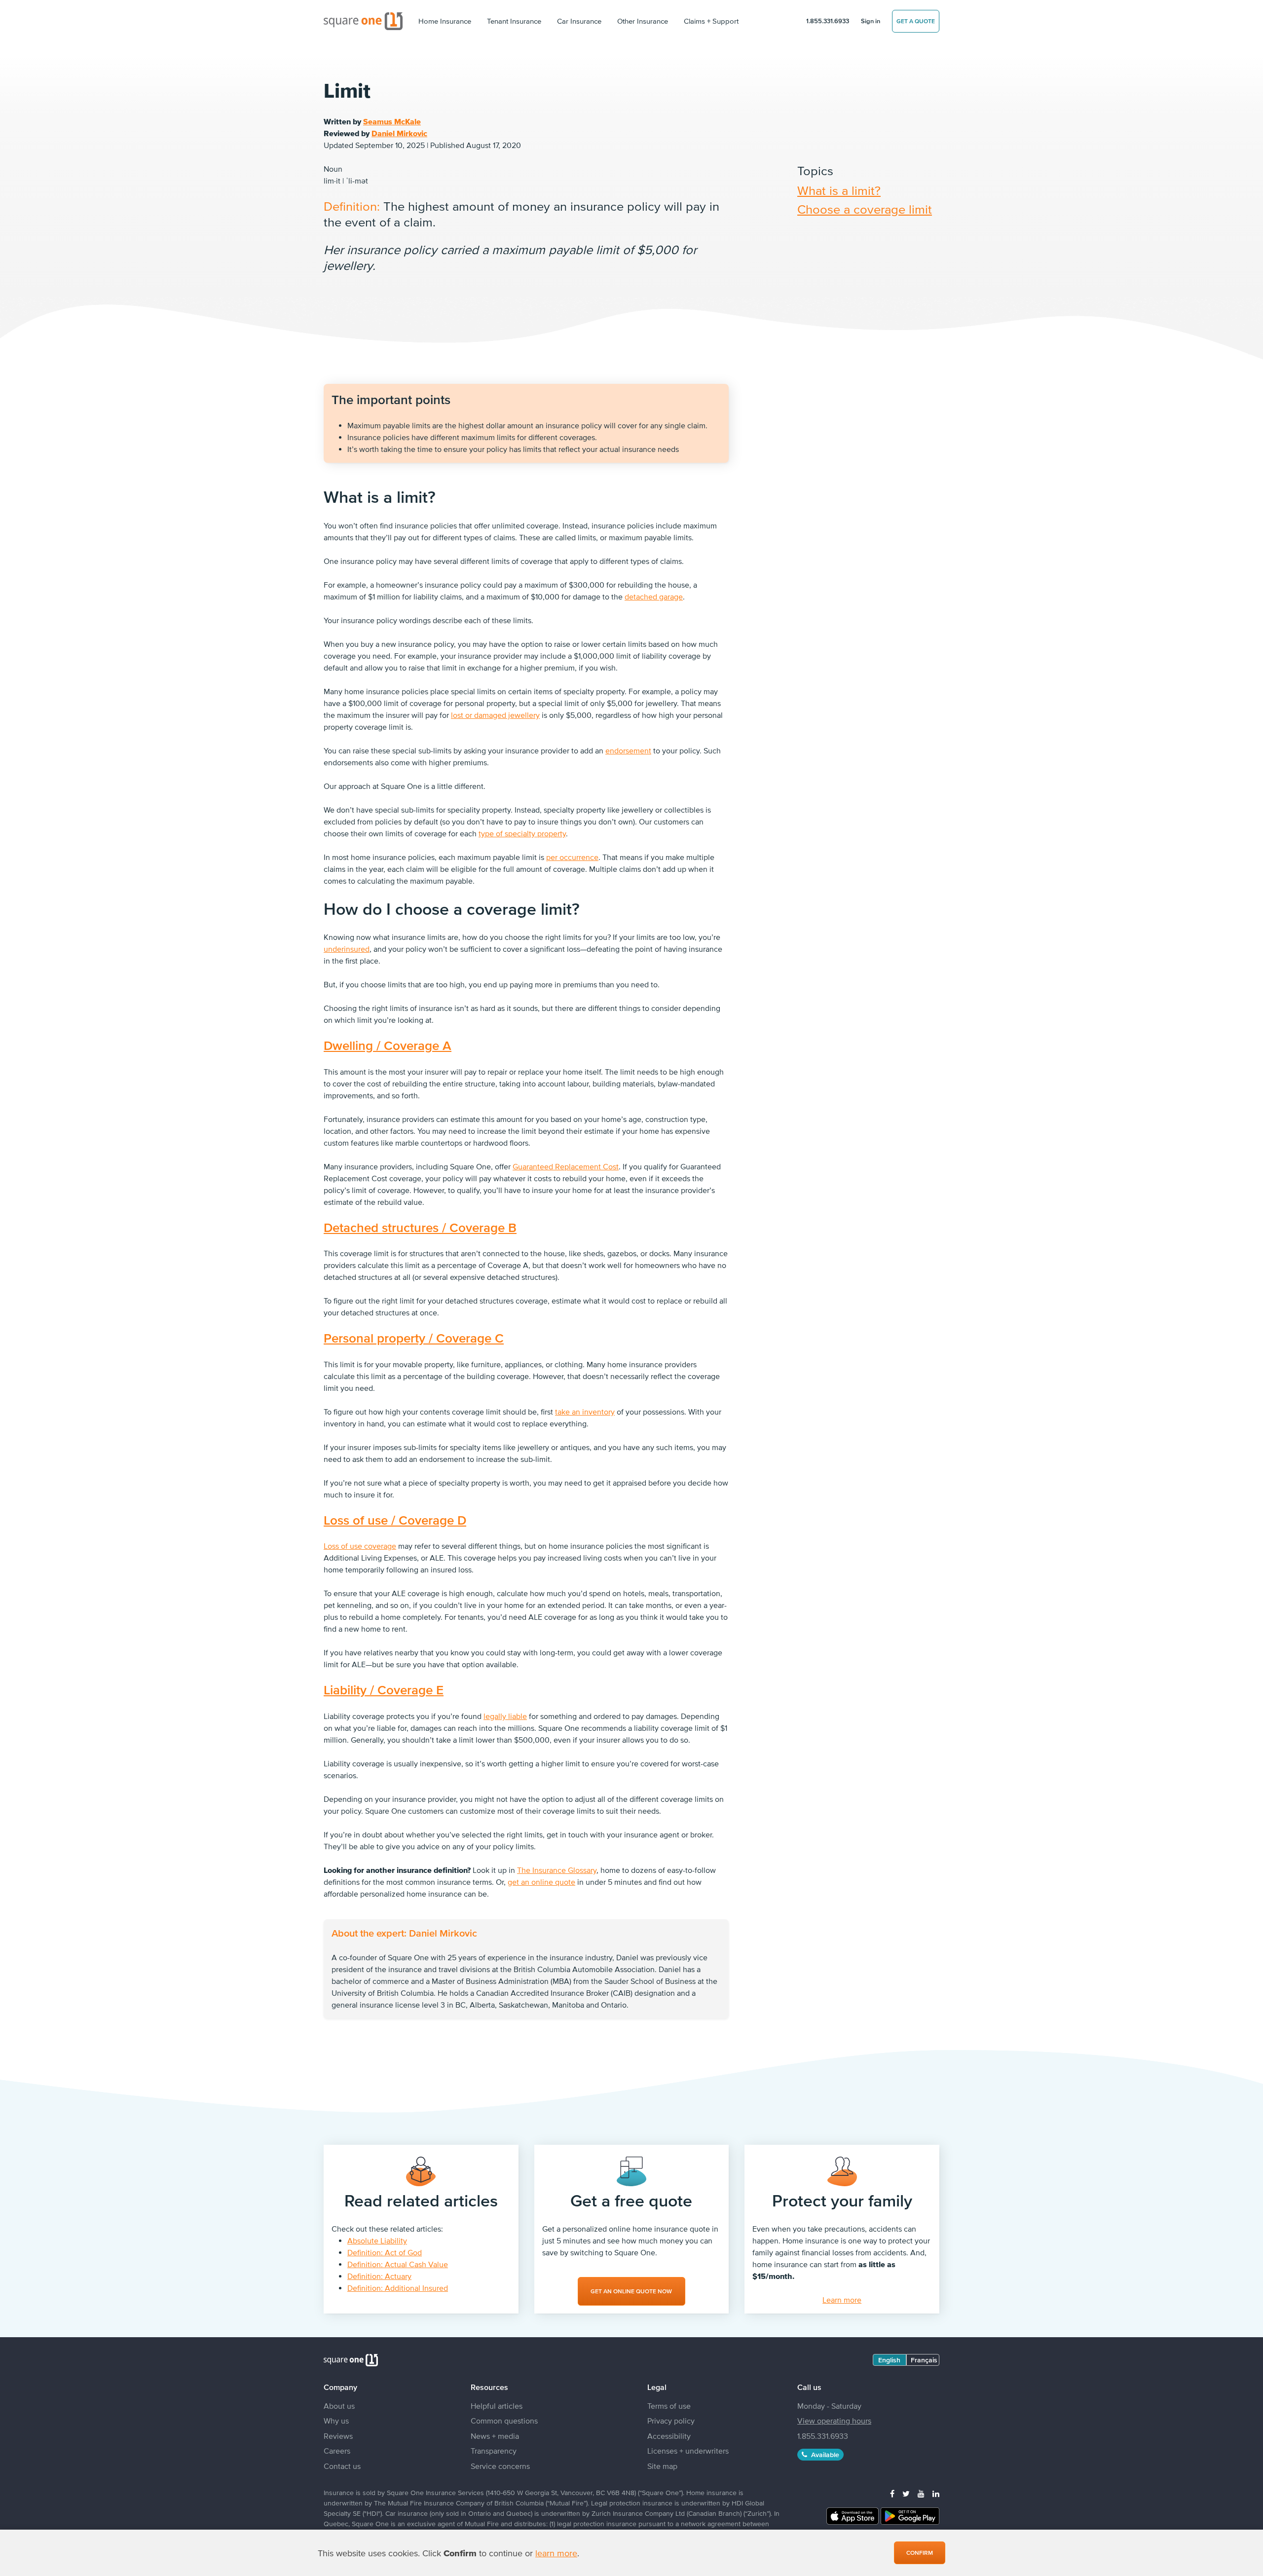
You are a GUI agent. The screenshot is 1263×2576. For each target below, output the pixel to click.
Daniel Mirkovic (399, 133)
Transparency (494, 2451)
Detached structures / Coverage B (420, 1227)
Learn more (842, 2300)
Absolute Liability (377, 2240)
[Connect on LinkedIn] (936, 2494)
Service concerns (500, 2466)
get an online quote (541, 1882)
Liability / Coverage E (384, 1690)
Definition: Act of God (385, 2252)
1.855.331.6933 (828, 21)
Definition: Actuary (379, 2276)
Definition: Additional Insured (398, 2288)
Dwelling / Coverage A (388, 1045)
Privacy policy (671, 2421)
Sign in (871, 21)
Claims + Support (711, 21)
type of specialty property (522, 833)
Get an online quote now (631, 2291)
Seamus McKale (392, 121)
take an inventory (585, 1412)
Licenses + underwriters (688, 2451)
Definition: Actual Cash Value (398, 2264)
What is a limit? (839, 190)
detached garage (654, 597)
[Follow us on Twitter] (906, 2494)
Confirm (920, 2553)
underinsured (347, 949)
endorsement (628, 750)
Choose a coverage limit (865, 209)
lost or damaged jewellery (495, 715)
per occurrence (572, 857)
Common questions (504, 2421)
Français (924, 2360)
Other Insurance (643, 21)
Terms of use (669, 2406)
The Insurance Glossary (557, 1870)
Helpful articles (497, 2406)
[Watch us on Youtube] (921, 2494)
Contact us (342, 2466)
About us (339, 2406)
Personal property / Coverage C (414, 1338)
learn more (556, 2553)
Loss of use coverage (360, 1546)
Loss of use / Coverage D (395, 1520)
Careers (337, 2451)
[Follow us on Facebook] (892, 2494)
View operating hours (834, 2421)
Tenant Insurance (514, 21)
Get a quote (916, 21)
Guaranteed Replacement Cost (566, 1166)
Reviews (338, 2436)
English (889, 2360)
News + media (495, 2436)
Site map (662, 2466)
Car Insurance (579, 21)
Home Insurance (445, 21)
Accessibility (669, 2436)
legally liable (505, 1716)
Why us (336, 2421)
